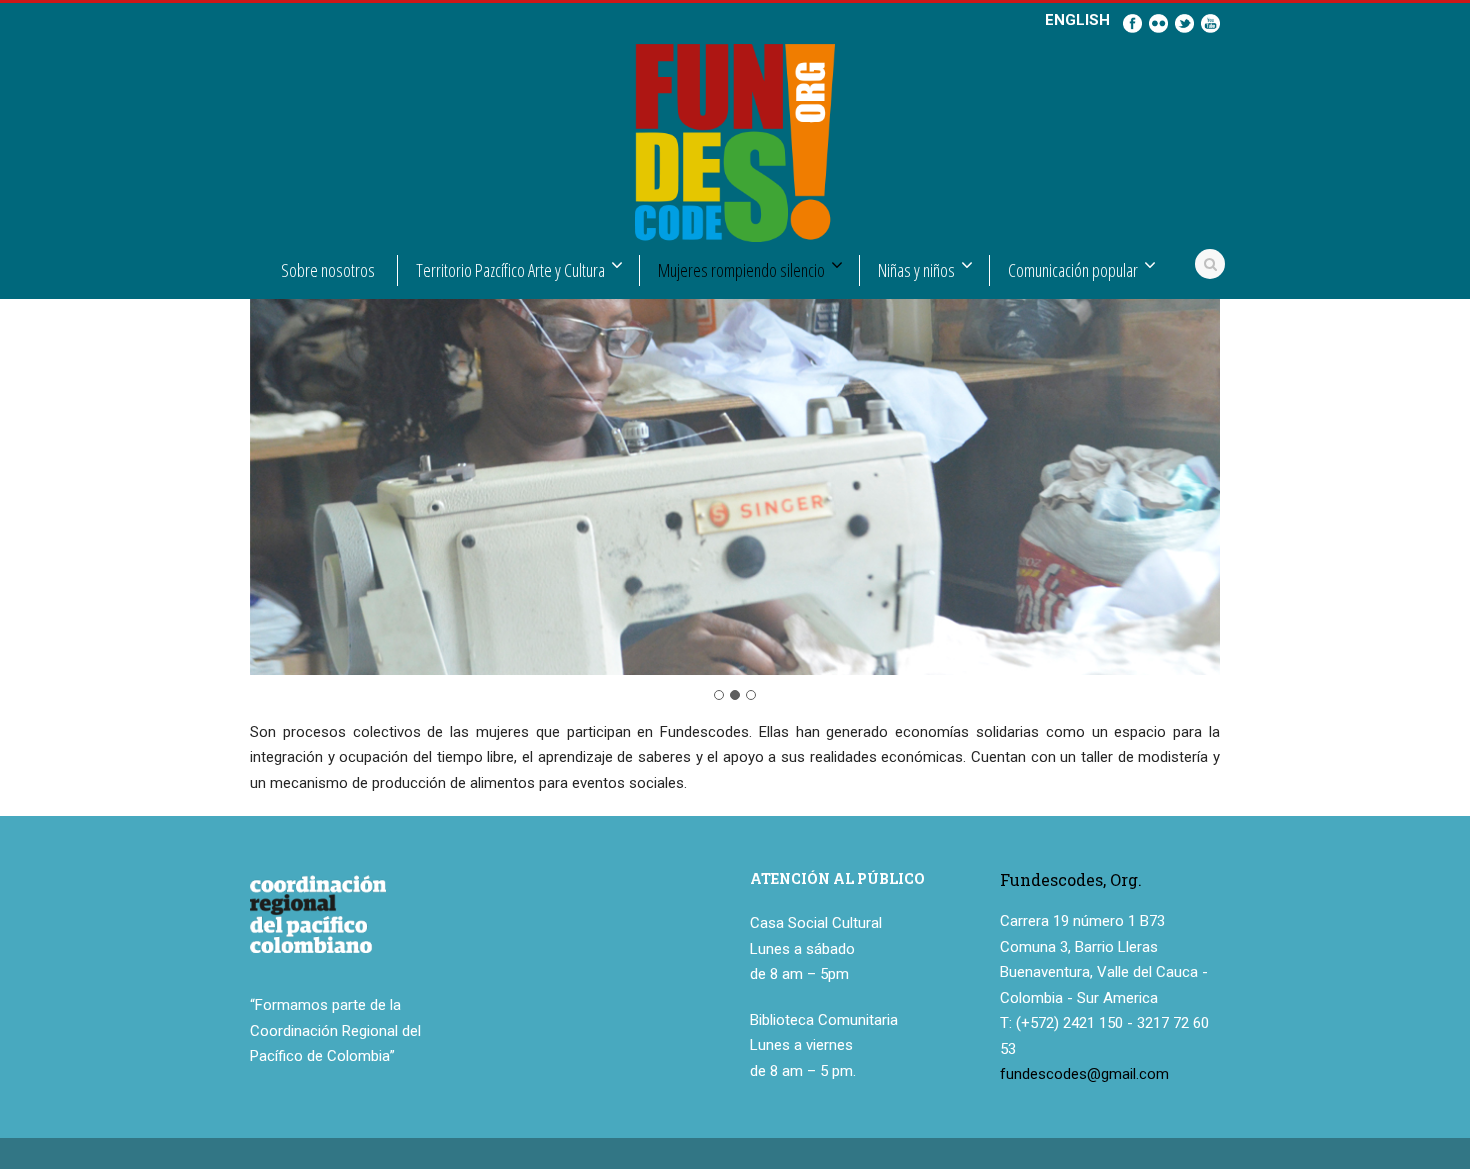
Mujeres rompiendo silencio (741, 270)
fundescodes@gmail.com (1084, 1074)
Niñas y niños (916, 270)
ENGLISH (1077, 20)
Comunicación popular (1073, 270)
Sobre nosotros (328, 270)
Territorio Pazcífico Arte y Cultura (510, 270)
